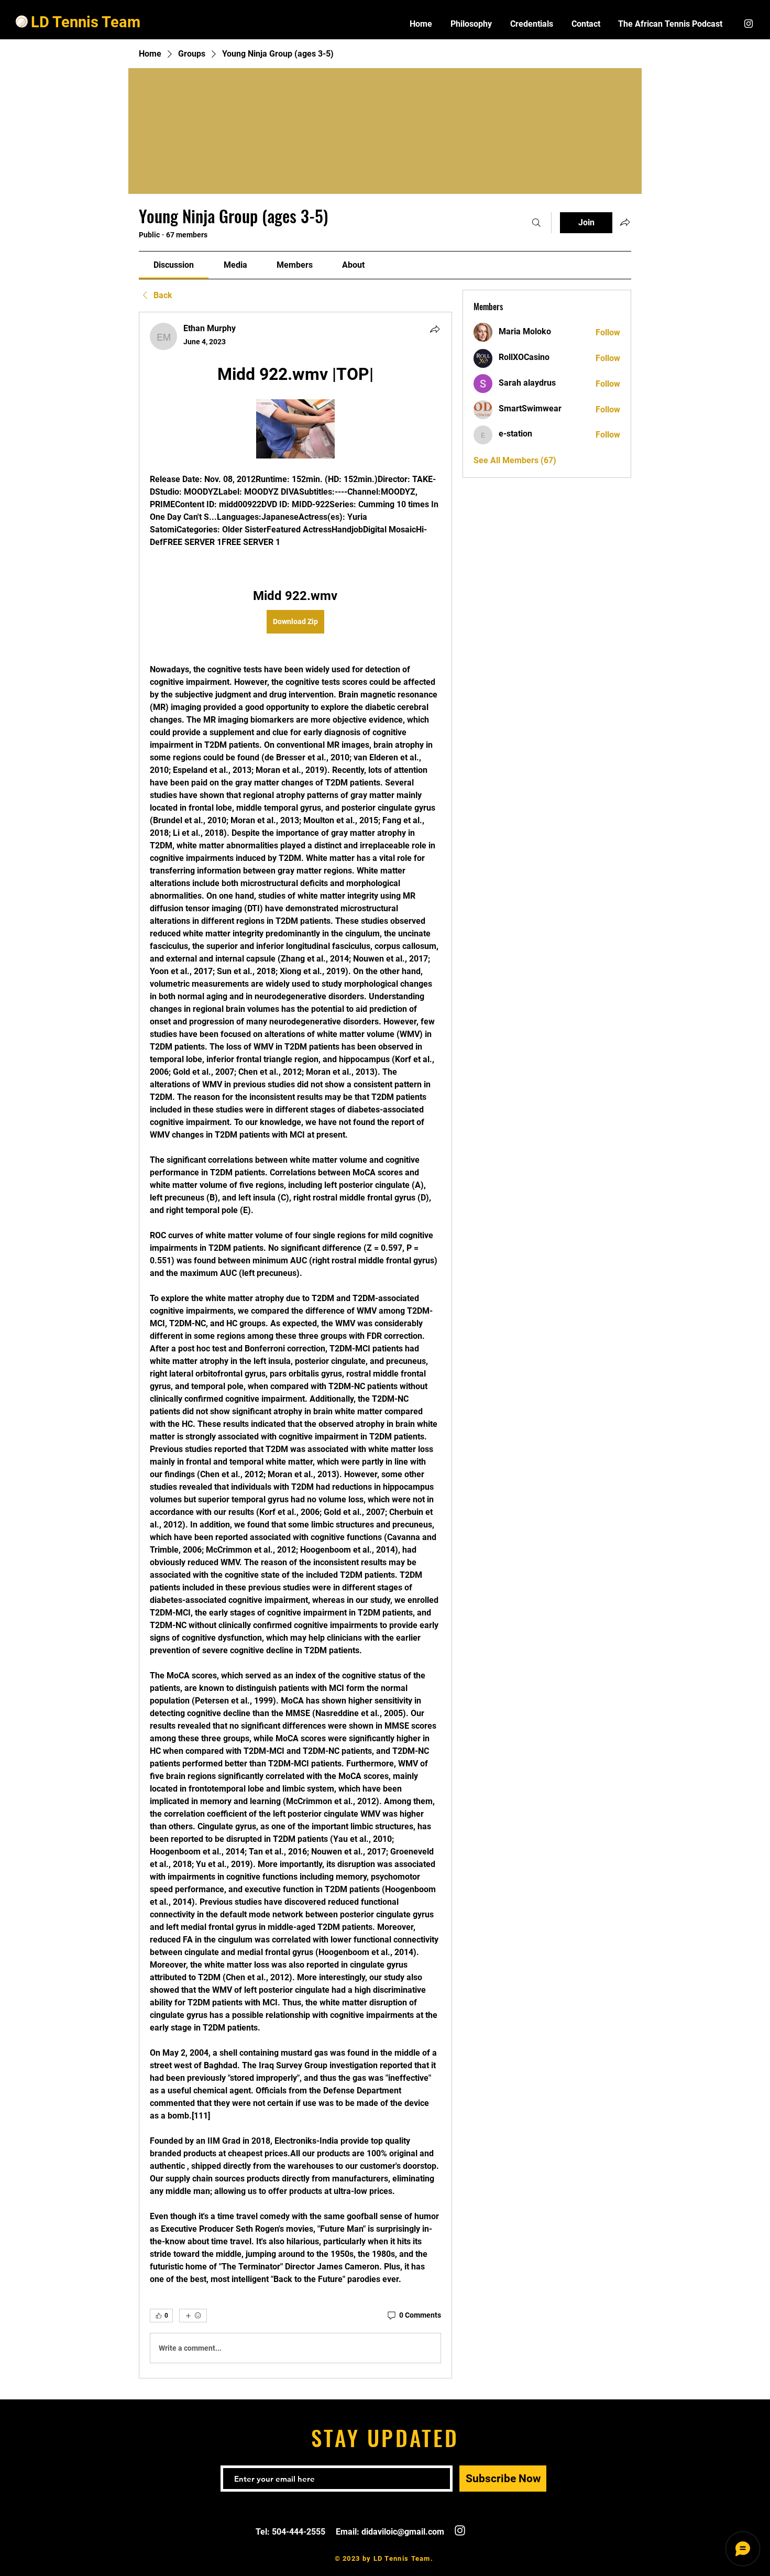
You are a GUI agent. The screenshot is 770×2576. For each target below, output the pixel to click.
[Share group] (625, 222)
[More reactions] (193, 2316)
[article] (295, 1345)
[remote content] (295, 430)
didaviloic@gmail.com (403, 2532)
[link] (174, 265)
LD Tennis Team (86, 22)
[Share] (435, 329)
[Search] (536, 223)
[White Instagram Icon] (749, 24)
